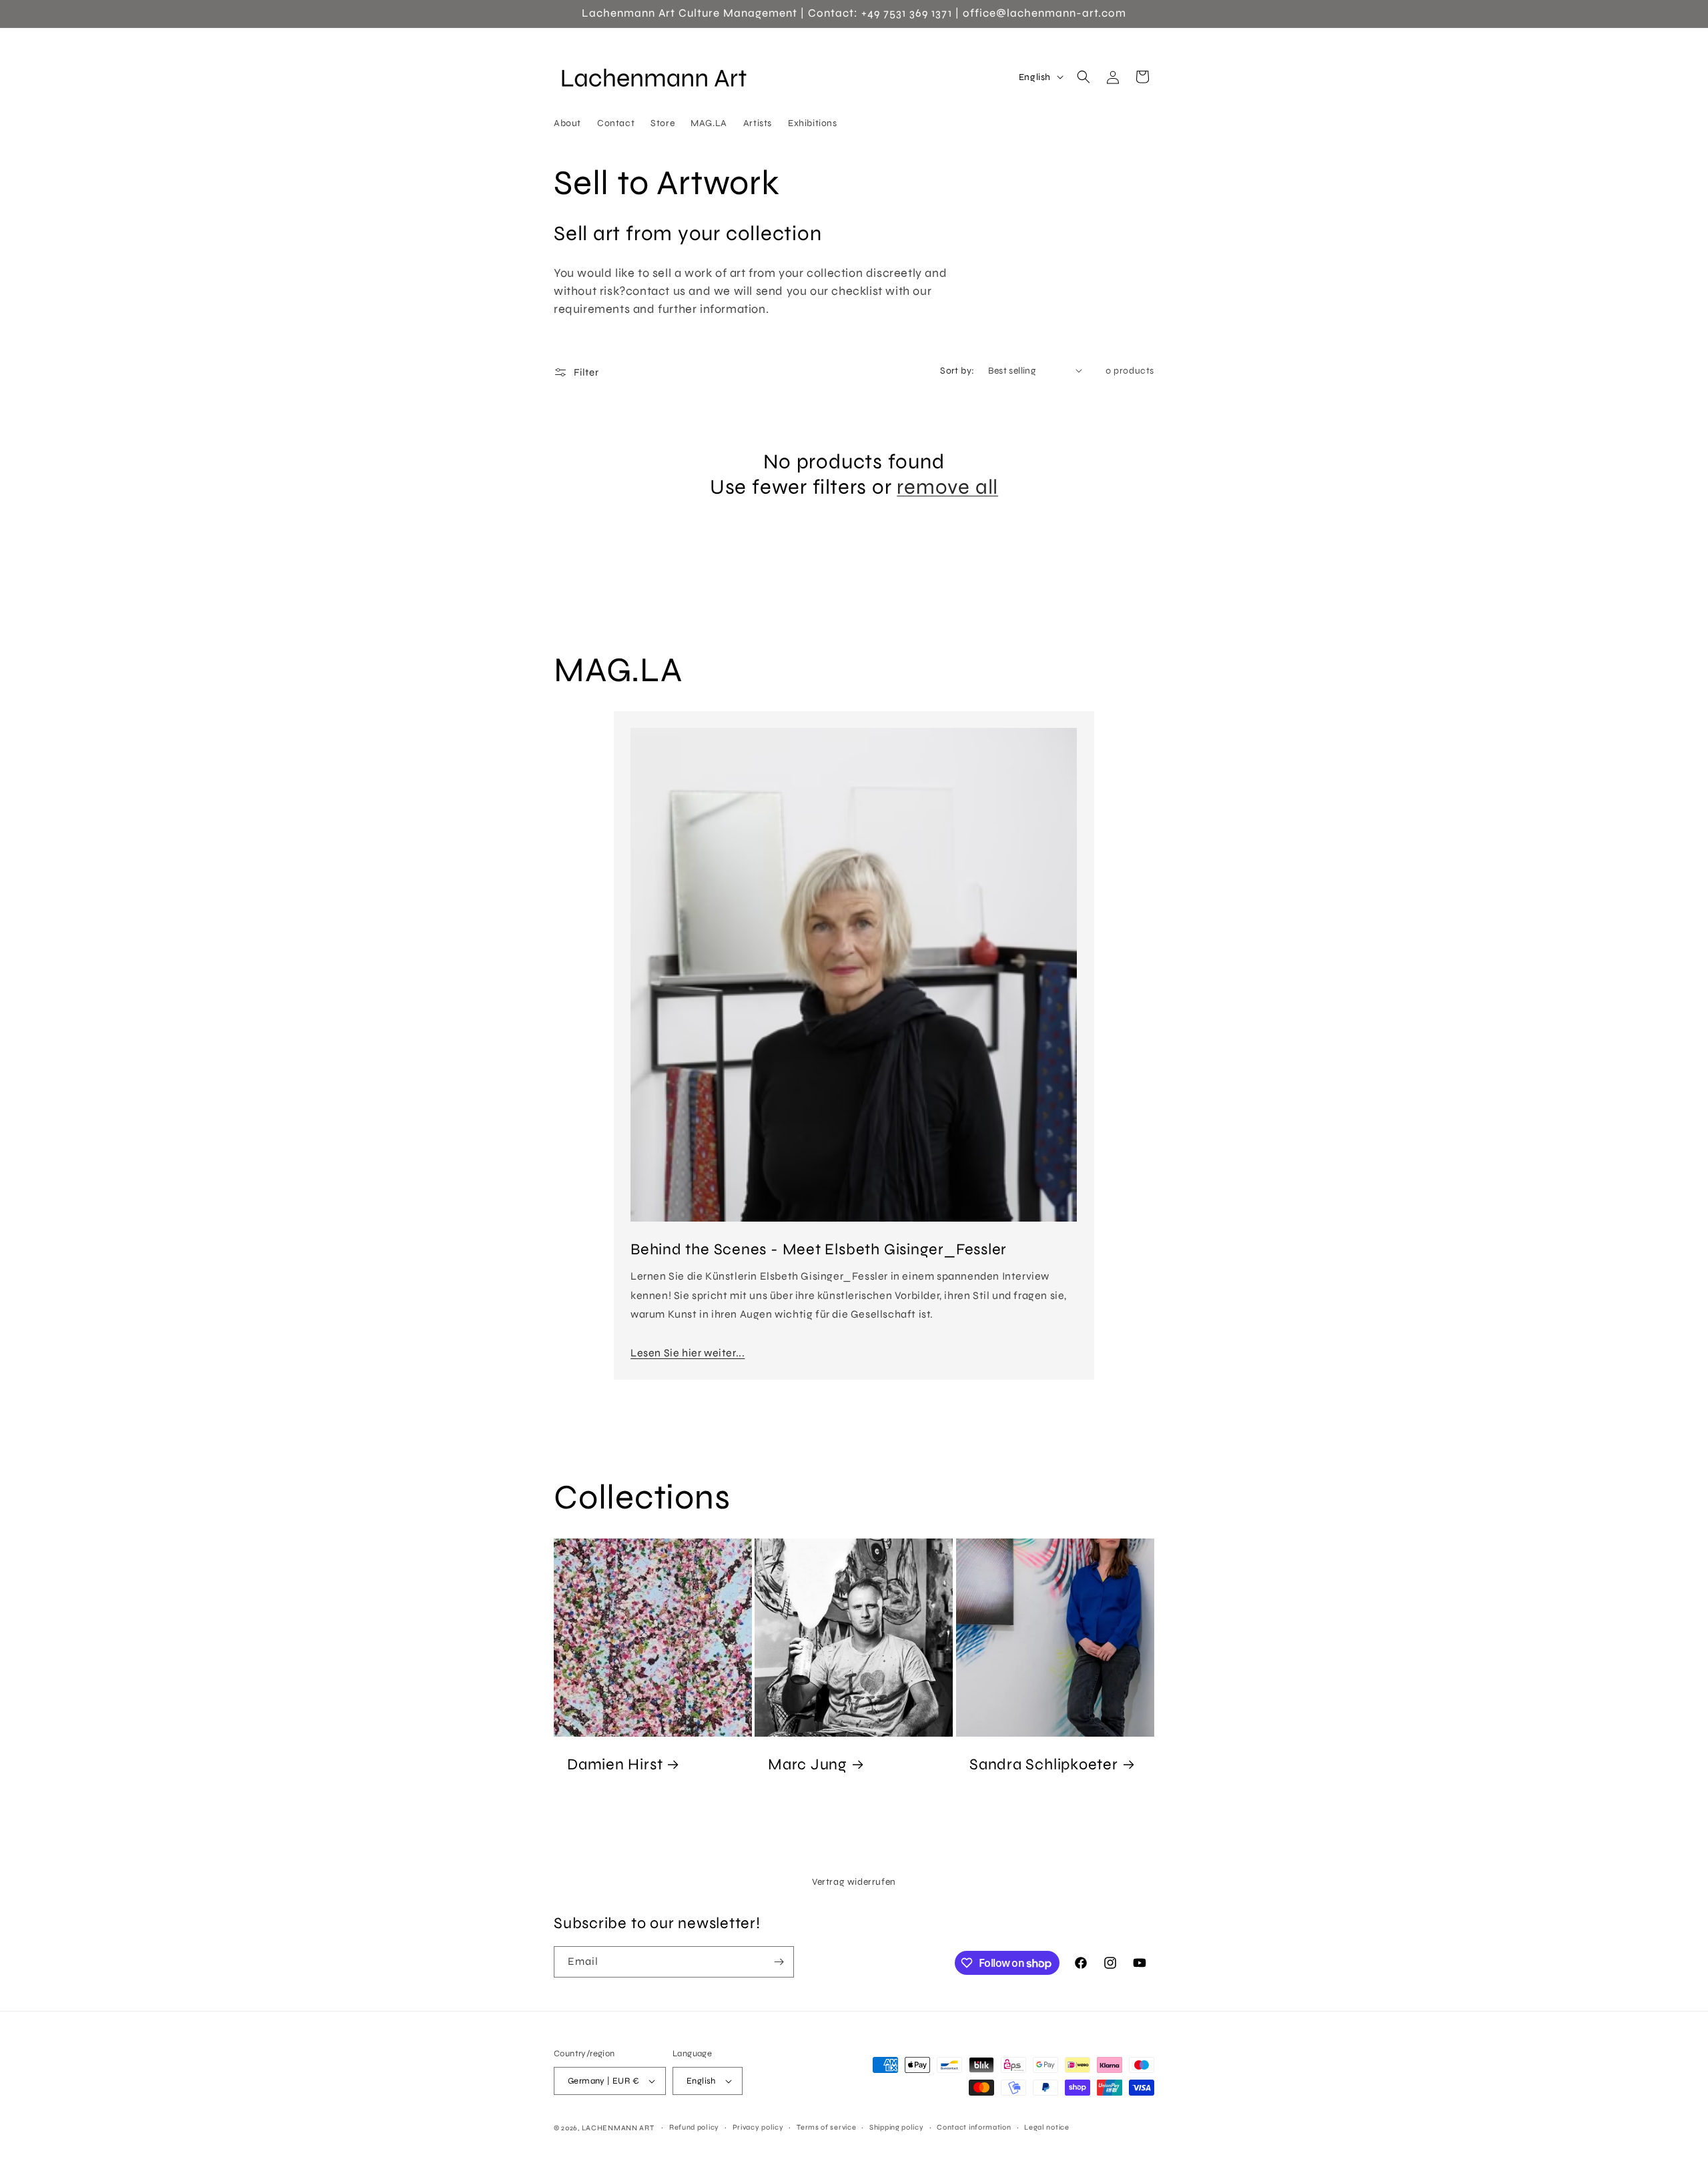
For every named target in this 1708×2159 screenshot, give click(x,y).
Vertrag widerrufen (854, 1882)
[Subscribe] (779, 1962)
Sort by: (957, 371)
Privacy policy (758, 2127)
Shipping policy (897, 2127)
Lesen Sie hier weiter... (688, 1353)
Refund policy (694, 2127)
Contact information (974, 2127)
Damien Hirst (615, 1764)
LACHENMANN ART (619, 2128)
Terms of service (826, 2127)
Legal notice (1046, 2127)
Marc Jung (808, 1764)
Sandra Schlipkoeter (1044, 1764)
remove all (947, 487)
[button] (1084, 77)
